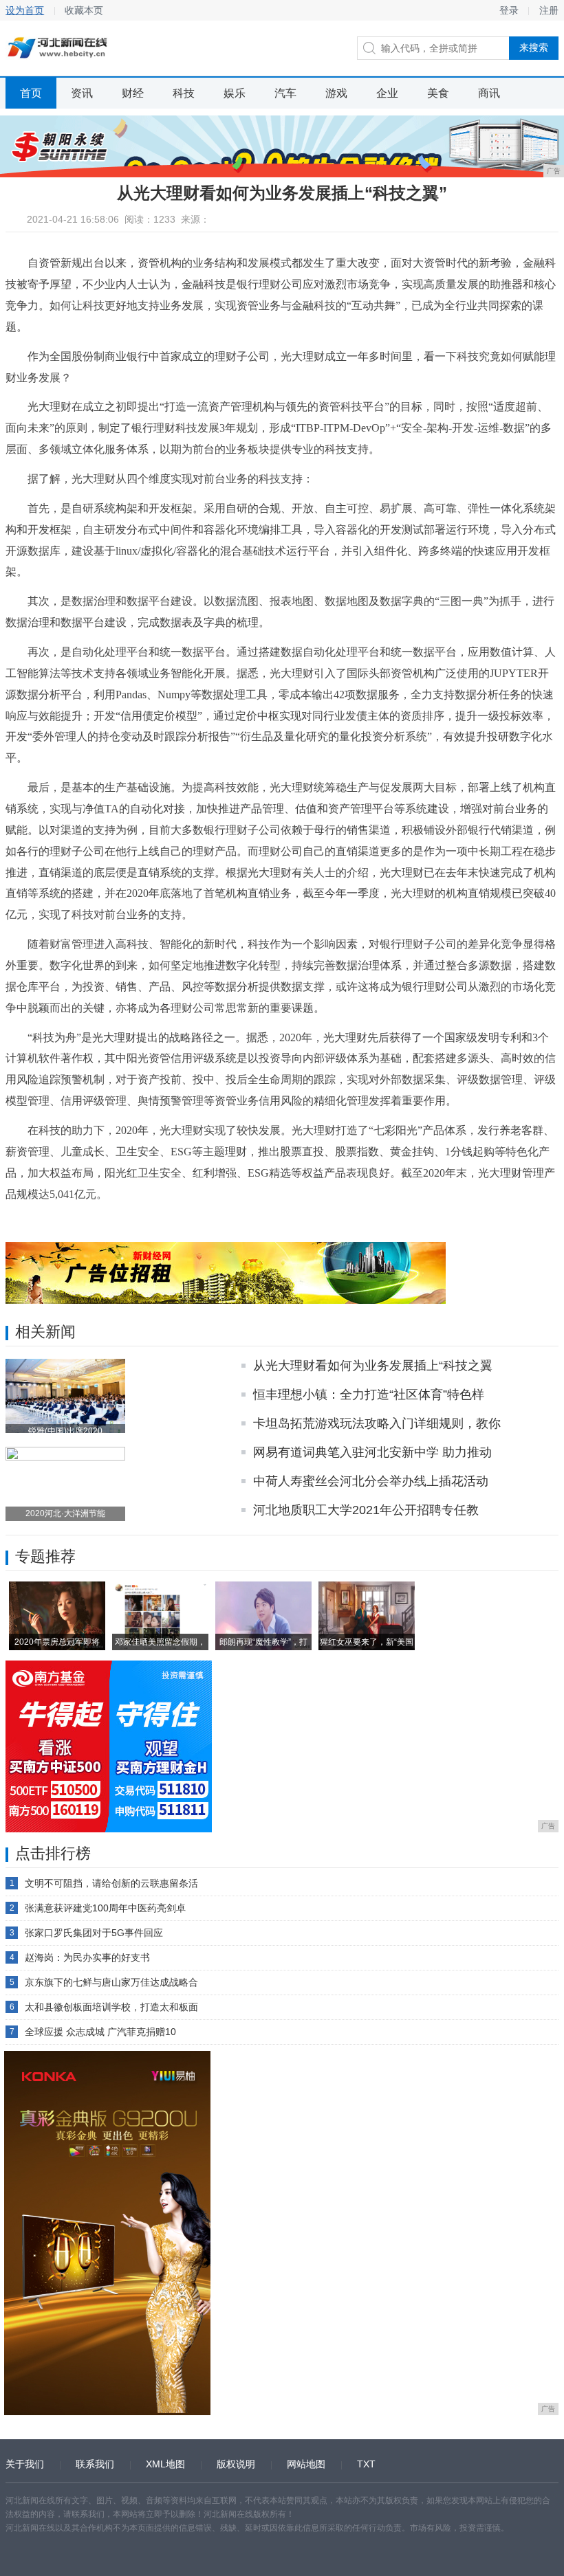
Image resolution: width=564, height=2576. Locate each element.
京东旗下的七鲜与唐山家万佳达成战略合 (111, 1982)
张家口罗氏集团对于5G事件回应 (94, 1933)
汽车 (285, 93)
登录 (509, 10)
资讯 (82, 93)
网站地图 (306, 2464)
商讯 (489, 93)
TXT (366, 2464)
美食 (438, 93)
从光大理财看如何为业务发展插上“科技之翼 (373, 1366)
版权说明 (236, 2464)
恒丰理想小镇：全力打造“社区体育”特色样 (369, 1395)
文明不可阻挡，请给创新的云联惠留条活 (111, 1883)
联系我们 (95, 2464)
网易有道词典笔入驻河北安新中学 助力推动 (372, 1452)
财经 (133, 93)
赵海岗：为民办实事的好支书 (87, 1957)
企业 (387, 93)
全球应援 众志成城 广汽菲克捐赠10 (100, 2032)
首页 (31, 93)
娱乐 (235, 93)
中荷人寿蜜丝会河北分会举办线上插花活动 (371, 1481)
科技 (184, 93)
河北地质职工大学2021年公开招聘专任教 (366, 1510)
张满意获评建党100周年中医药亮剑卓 (105, 1908)
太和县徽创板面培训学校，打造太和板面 (111, 2007)
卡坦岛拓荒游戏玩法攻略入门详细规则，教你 (377, 1423)
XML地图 (165, 2464)
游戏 (336, 93)
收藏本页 (84, 10)
